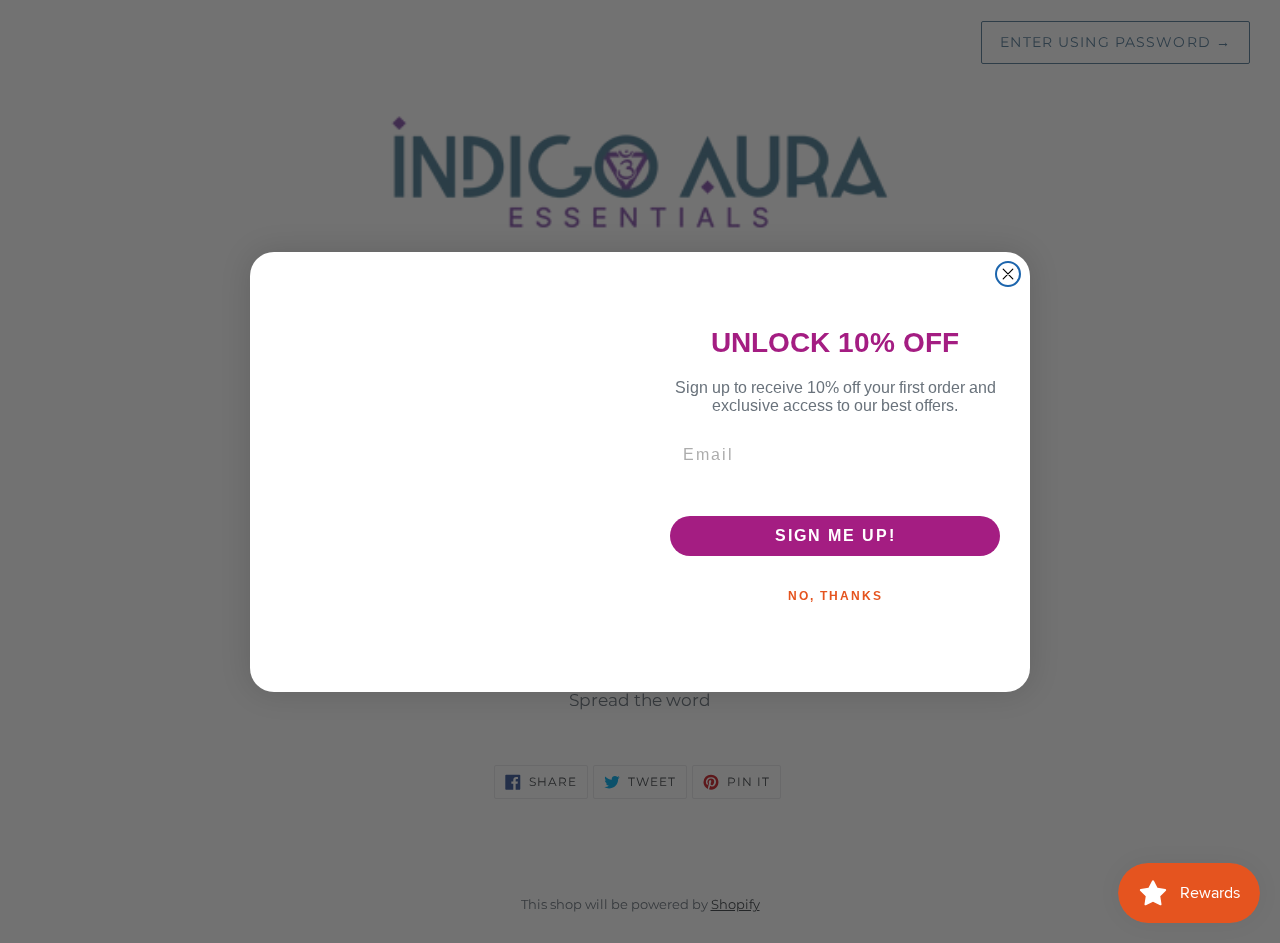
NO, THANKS (835, 596)
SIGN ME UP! (835, 535)
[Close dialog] (1008, 274)
